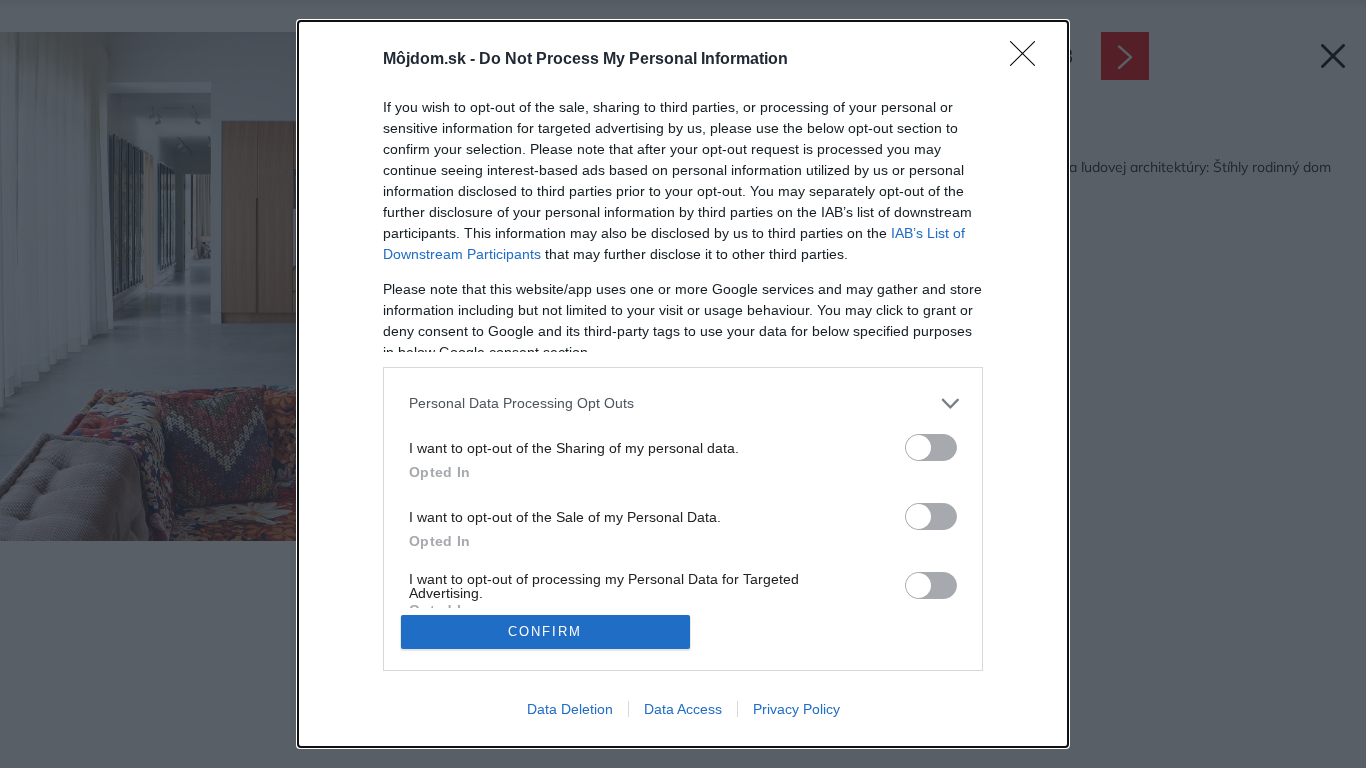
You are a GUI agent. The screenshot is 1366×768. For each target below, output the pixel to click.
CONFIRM (545, 631)
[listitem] (683, 403)
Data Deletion (570, 709)
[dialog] (683, 384)
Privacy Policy (796, 709)
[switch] (931, 447)
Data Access (683, 709)
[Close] (1029, 60)
